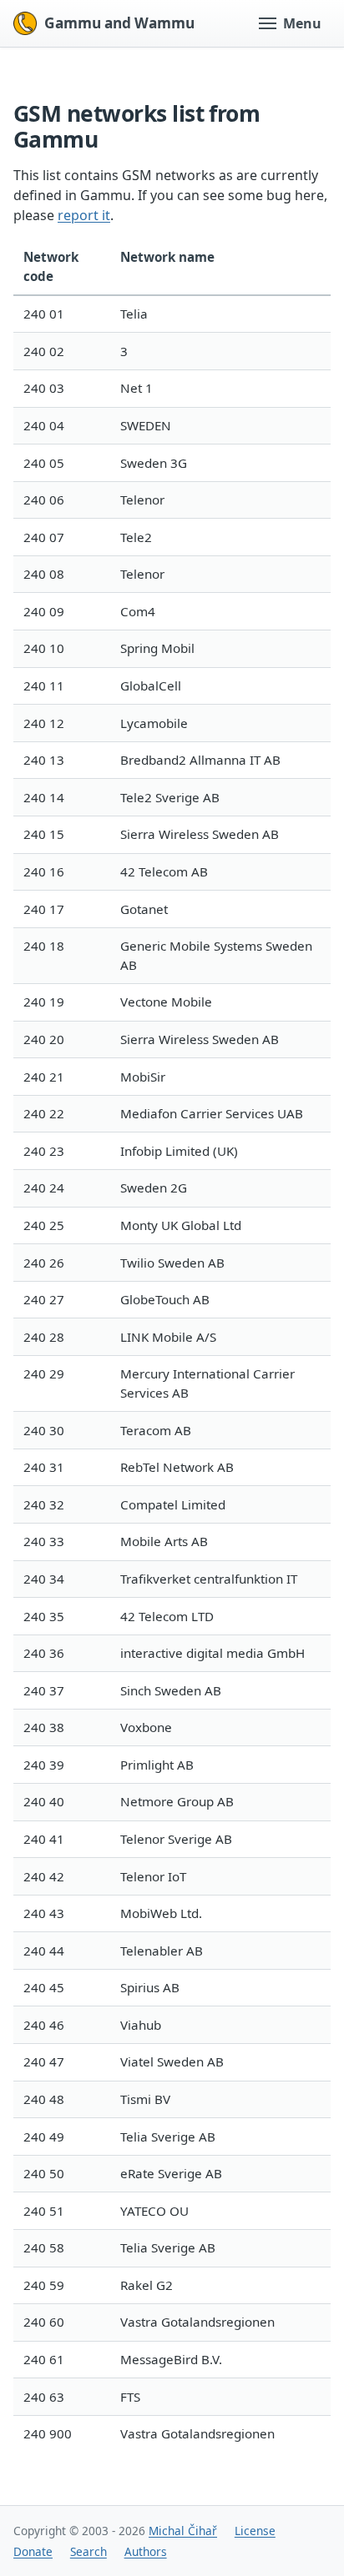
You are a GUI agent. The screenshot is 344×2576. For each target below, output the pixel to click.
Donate (33, 2551)
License (255, 2531)
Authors (146, 2551)
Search (89, 2551)
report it (84, 215)
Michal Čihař (183, 2531)
